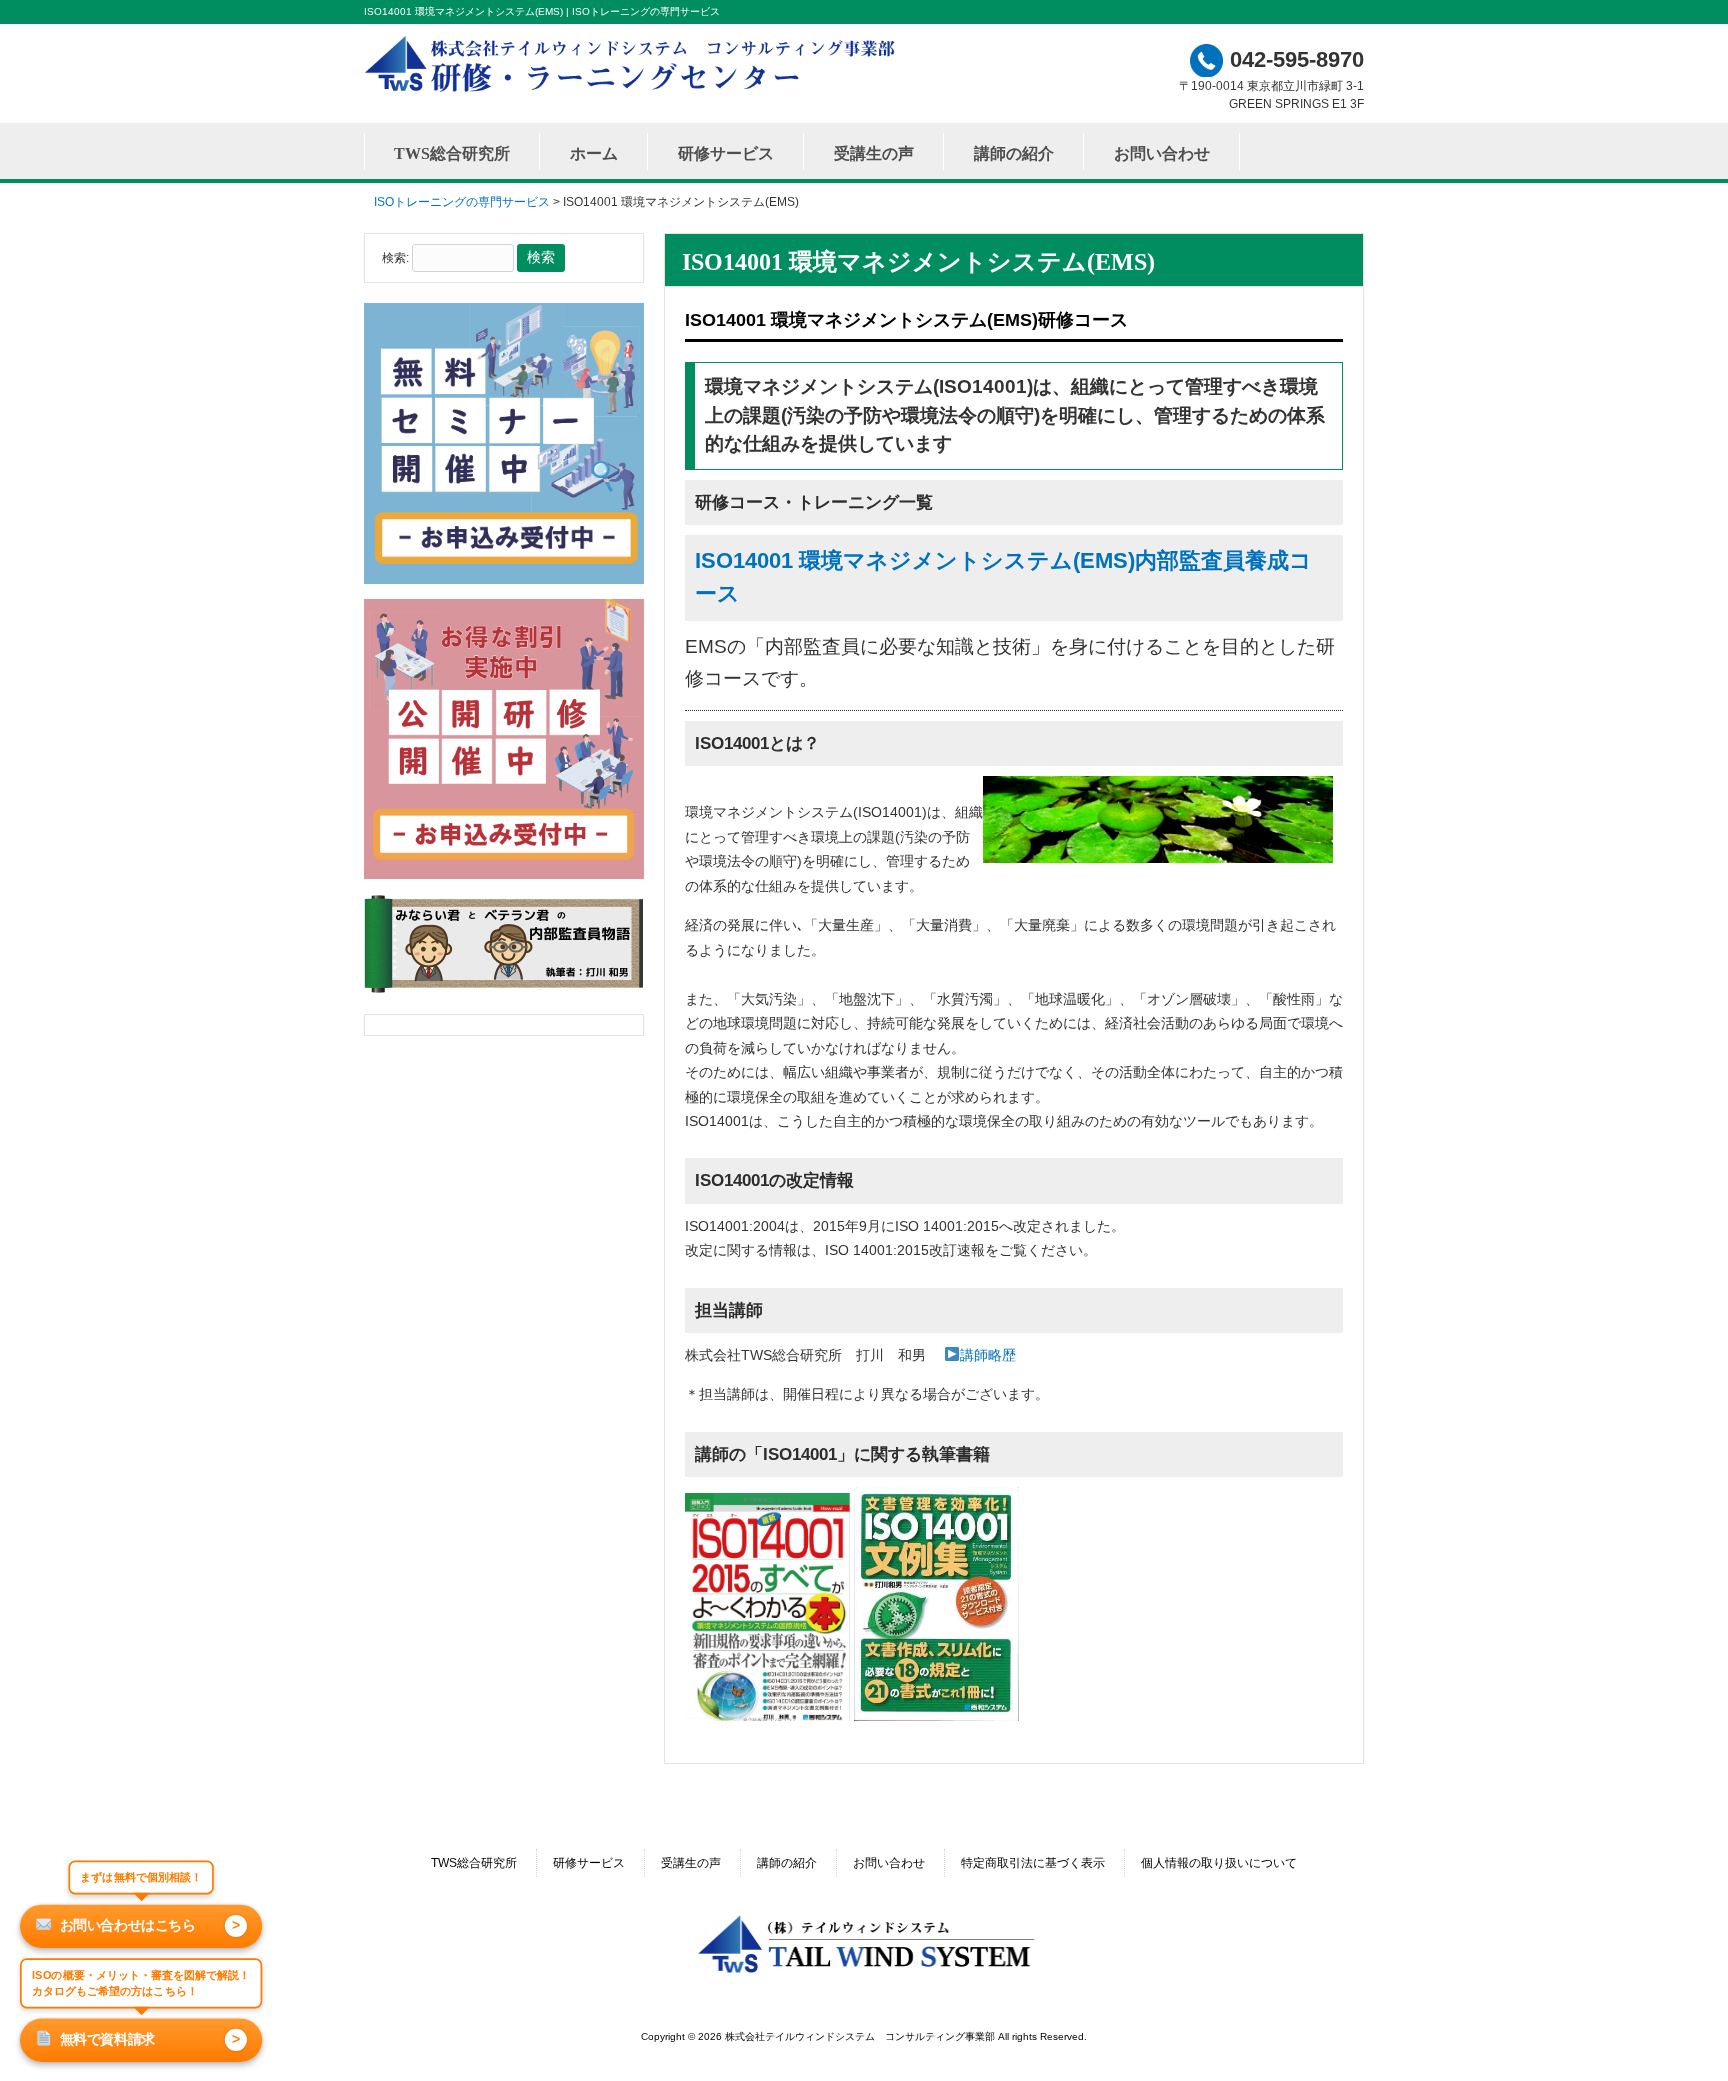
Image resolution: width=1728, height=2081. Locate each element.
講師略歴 (988, 1355)
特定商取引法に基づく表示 (1033, 1863)
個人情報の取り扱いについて (1219, 1863)
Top (1680, 2033)
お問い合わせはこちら (150, 1925)
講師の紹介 (787, 1863)
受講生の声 (691, 1863)
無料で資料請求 (150, 2039)
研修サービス (589, 1863)
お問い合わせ (889, 1863)
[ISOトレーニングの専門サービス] (634, 91)
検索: (395, 258)
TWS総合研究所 (474, 1863)
